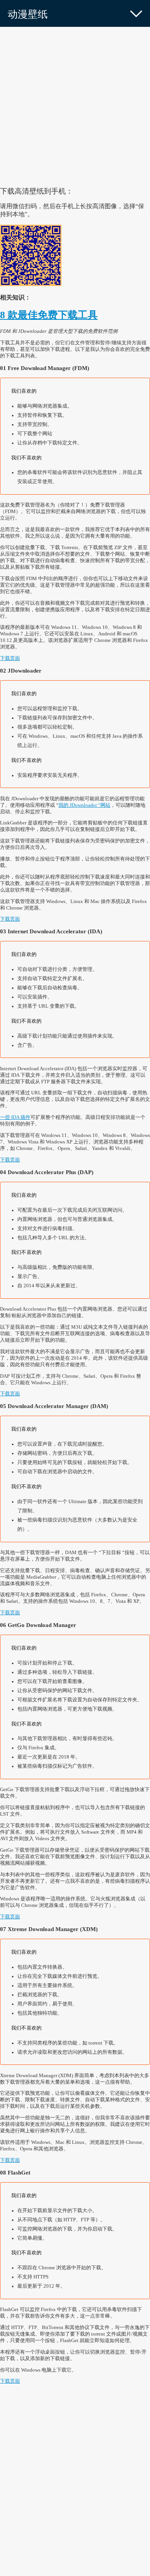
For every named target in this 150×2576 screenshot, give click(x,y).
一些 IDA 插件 (15, 1117)
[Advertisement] (75, 105)
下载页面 (10, 658)
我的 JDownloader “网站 (84, 805)
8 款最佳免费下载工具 (49, 315)
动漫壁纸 (28, 14)
